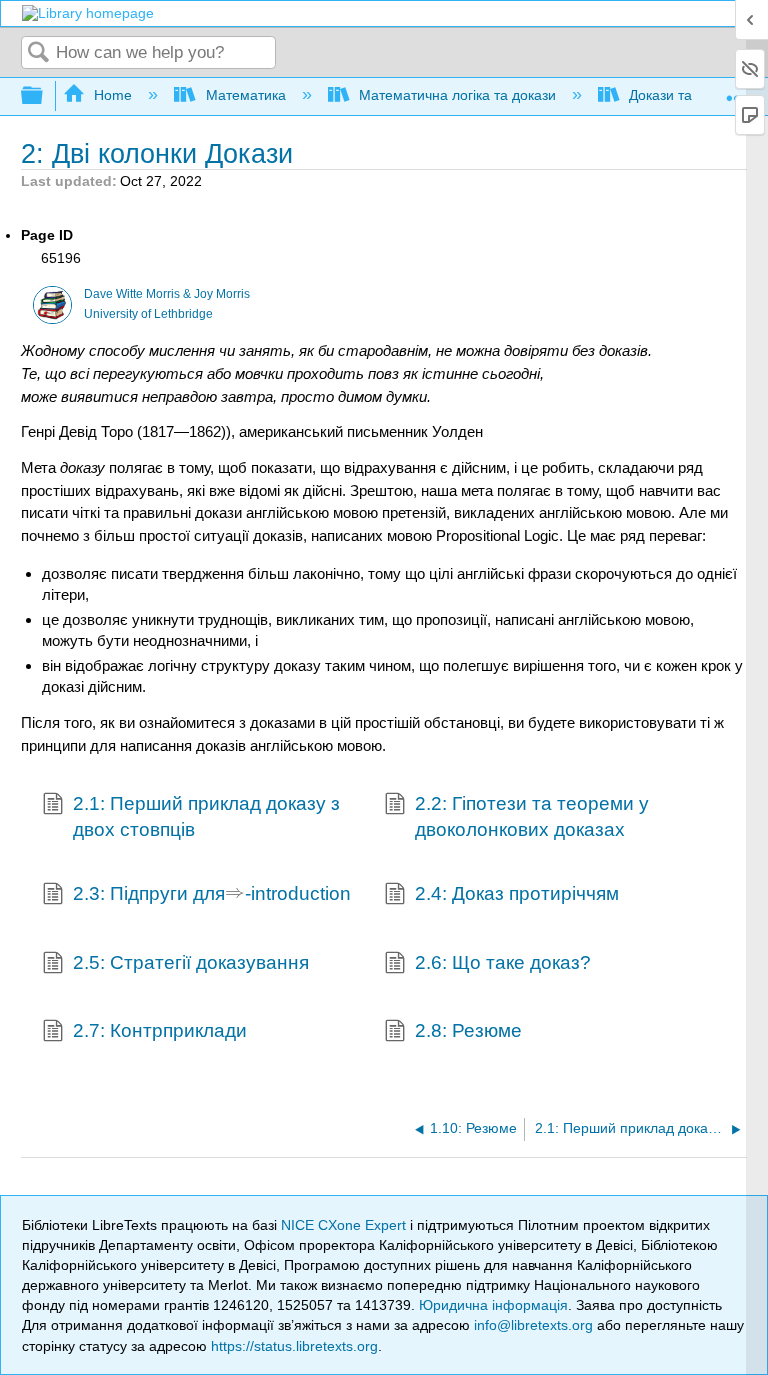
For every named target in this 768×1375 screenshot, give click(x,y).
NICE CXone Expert (345, 1225)
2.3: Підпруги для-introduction (212, 892)
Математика (245, 95)
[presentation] (235, 896)
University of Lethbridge (148, 314)
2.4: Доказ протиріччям (517, 893)
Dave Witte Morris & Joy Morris (167, 294)
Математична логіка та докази (457, 95)
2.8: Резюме (468, 1030)
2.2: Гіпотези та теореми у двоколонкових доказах (532, 816)
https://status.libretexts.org (294, 1346)
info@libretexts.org (533, 1325)
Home (113, 95)
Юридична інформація (493, 1305)
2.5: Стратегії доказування (191, 962)
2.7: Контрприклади (160, 1030)
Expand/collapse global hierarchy (45, 96)
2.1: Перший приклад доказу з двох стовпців (206, 816)
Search (39, 53)
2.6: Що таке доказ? (503, 962)
